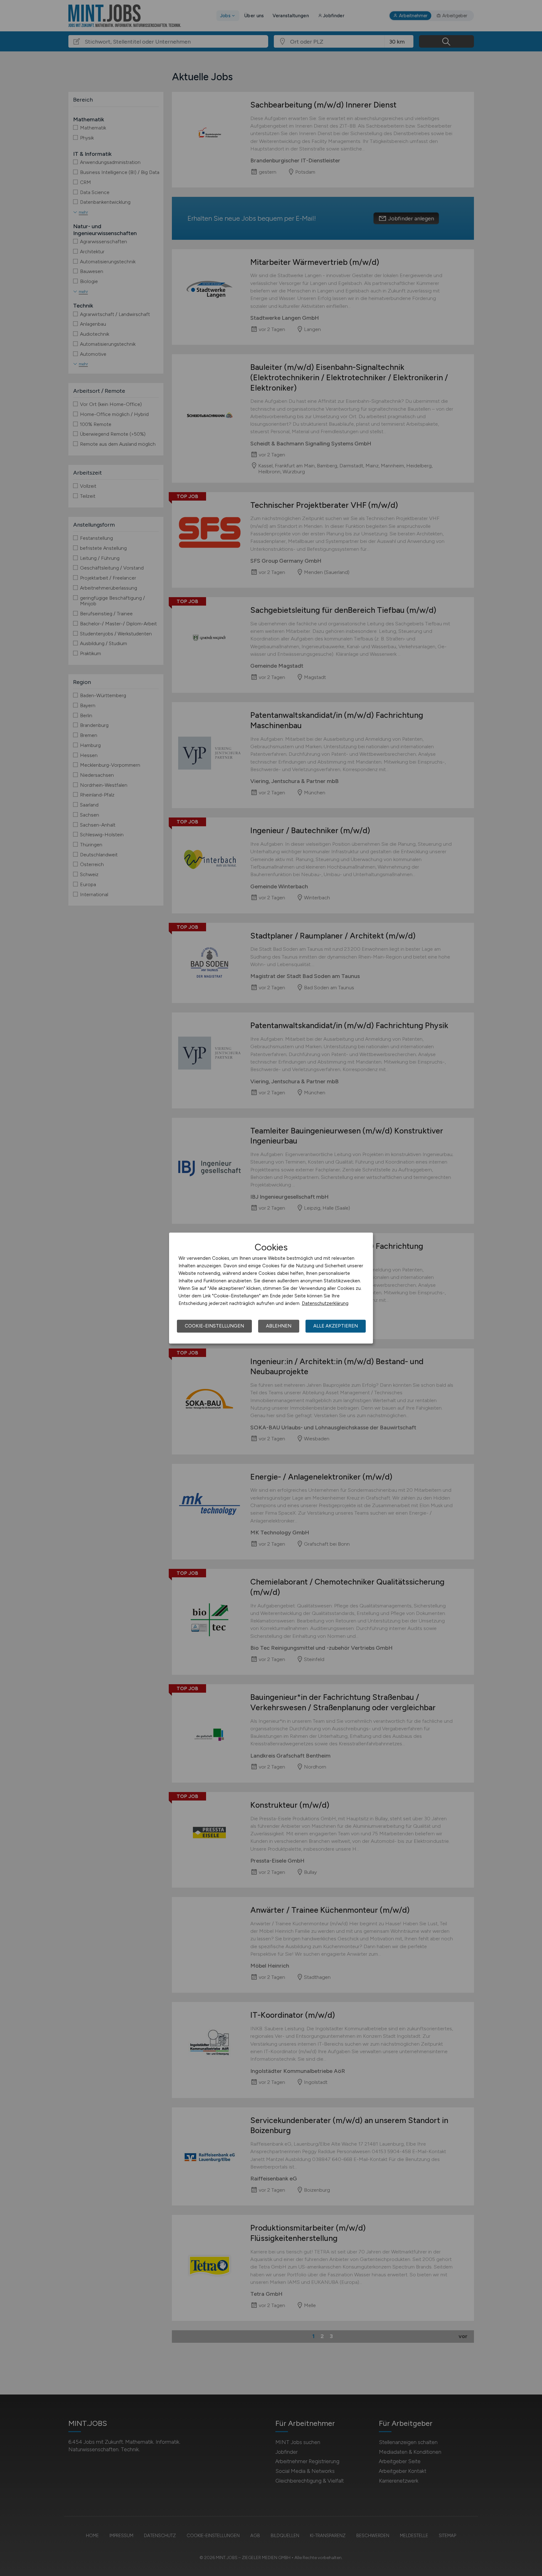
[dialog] (271, 1288)
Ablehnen (279, 1326)
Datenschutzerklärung (325, 1303)
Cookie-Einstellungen (214, 1326)
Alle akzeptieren (336, 1326)
